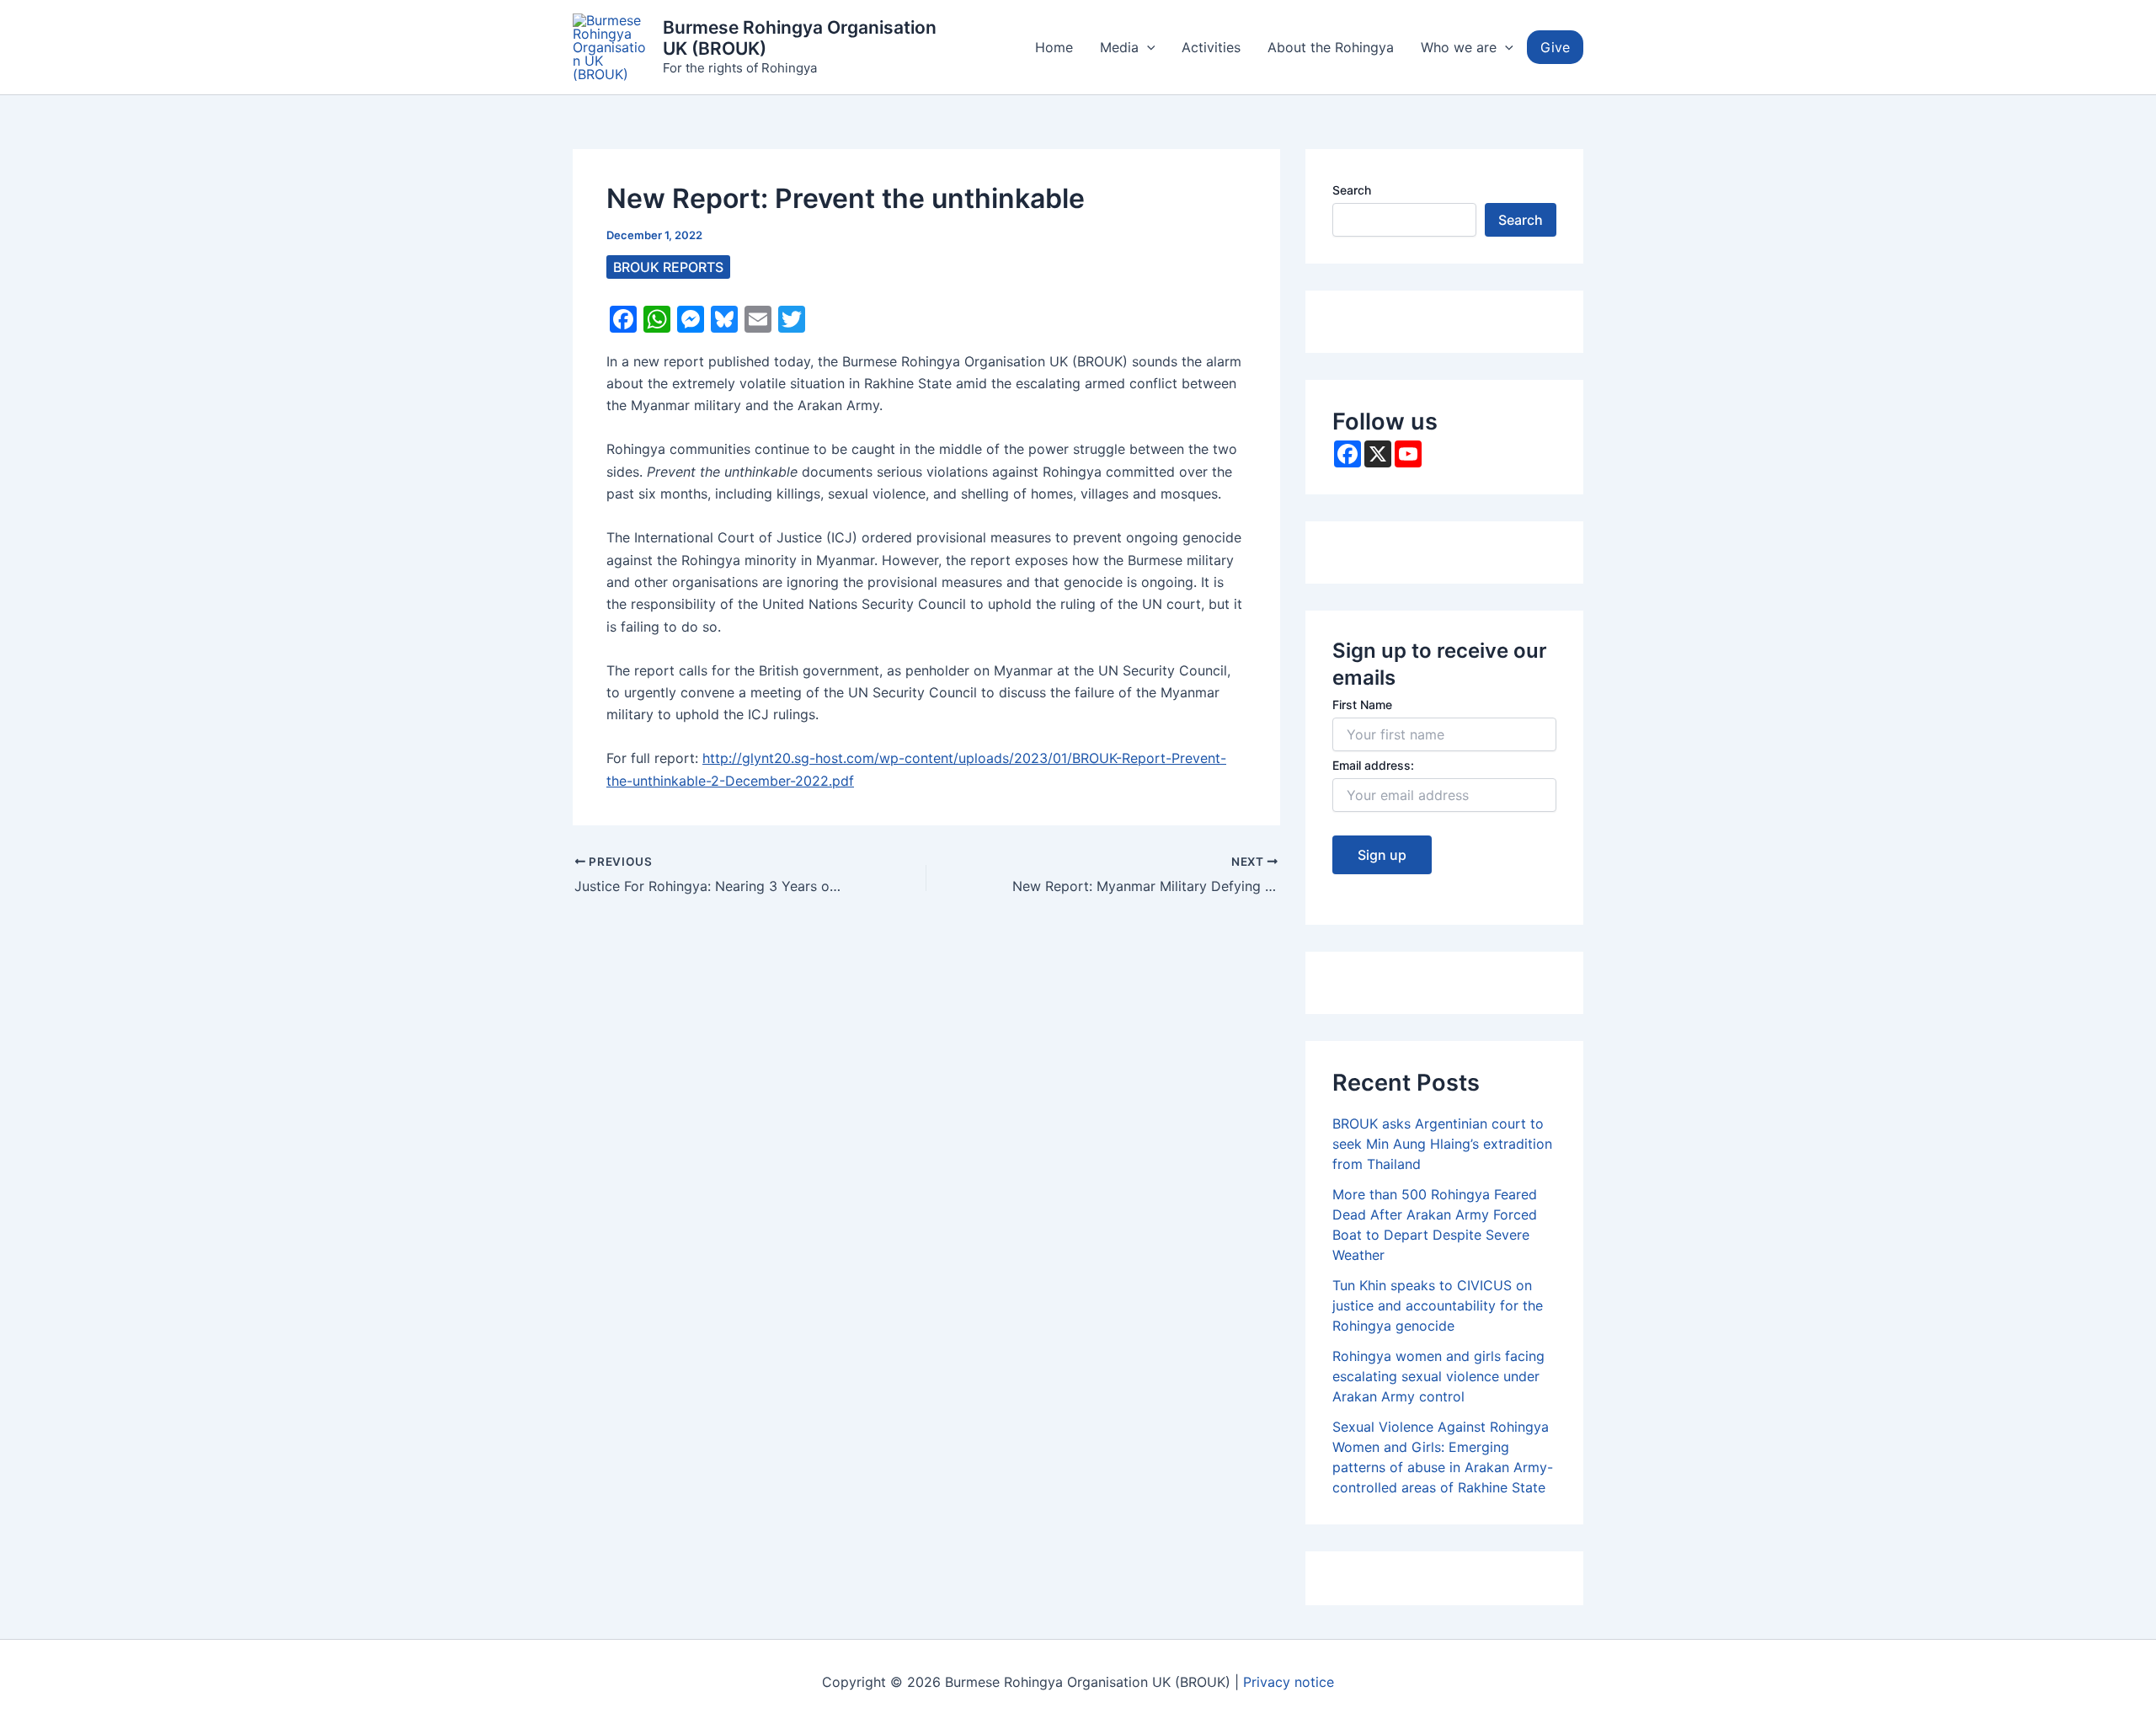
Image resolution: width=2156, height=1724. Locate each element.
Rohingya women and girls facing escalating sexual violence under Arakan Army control (1438, 1376)
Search (1352, 190)
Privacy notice (1289, 1682)
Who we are (1459, 47)
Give (1555, 47)
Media (1119, 47)
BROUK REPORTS (668, 267)
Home (1054, 47)
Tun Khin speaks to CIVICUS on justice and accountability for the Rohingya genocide (1438, 1305)
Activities (1211, 47)
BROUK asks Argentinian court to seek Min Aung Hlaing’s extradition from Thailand (1442, 1144)
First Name (1362, 705)
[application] (1147, 47)
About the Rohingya (1331, 47)
